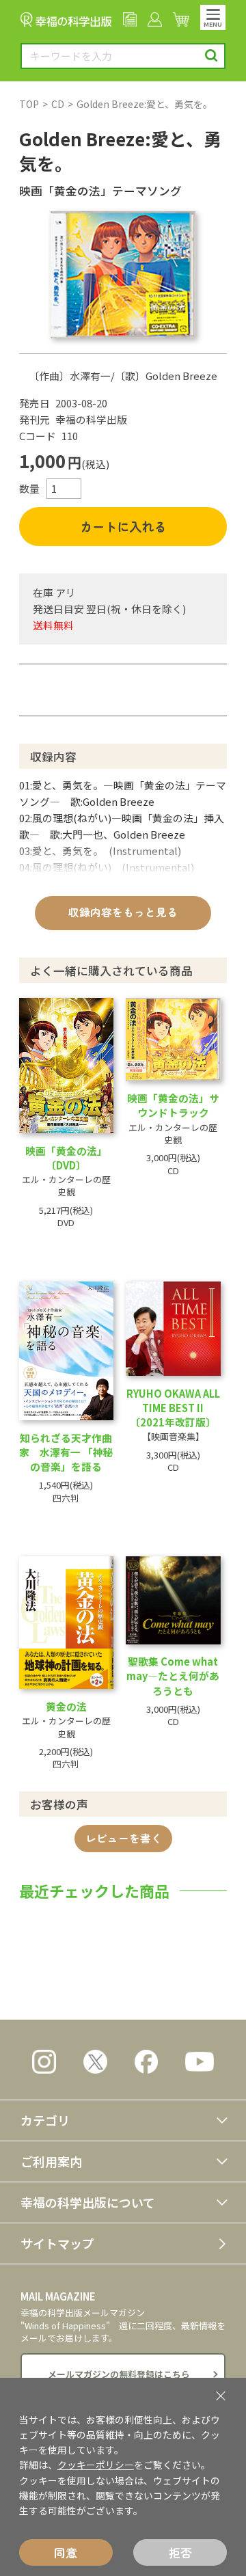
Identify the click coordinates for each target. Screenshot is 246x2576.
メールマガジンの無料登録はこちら (119, 2374)
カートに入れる (123, 526)
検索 (211, 56)
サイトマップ (57, 2243)
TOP (29, 104)
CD (58, 104)
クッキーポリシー (96, 2465)
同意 (66, 2552)
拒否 (180, 2552)
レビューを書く (124, 1838)
